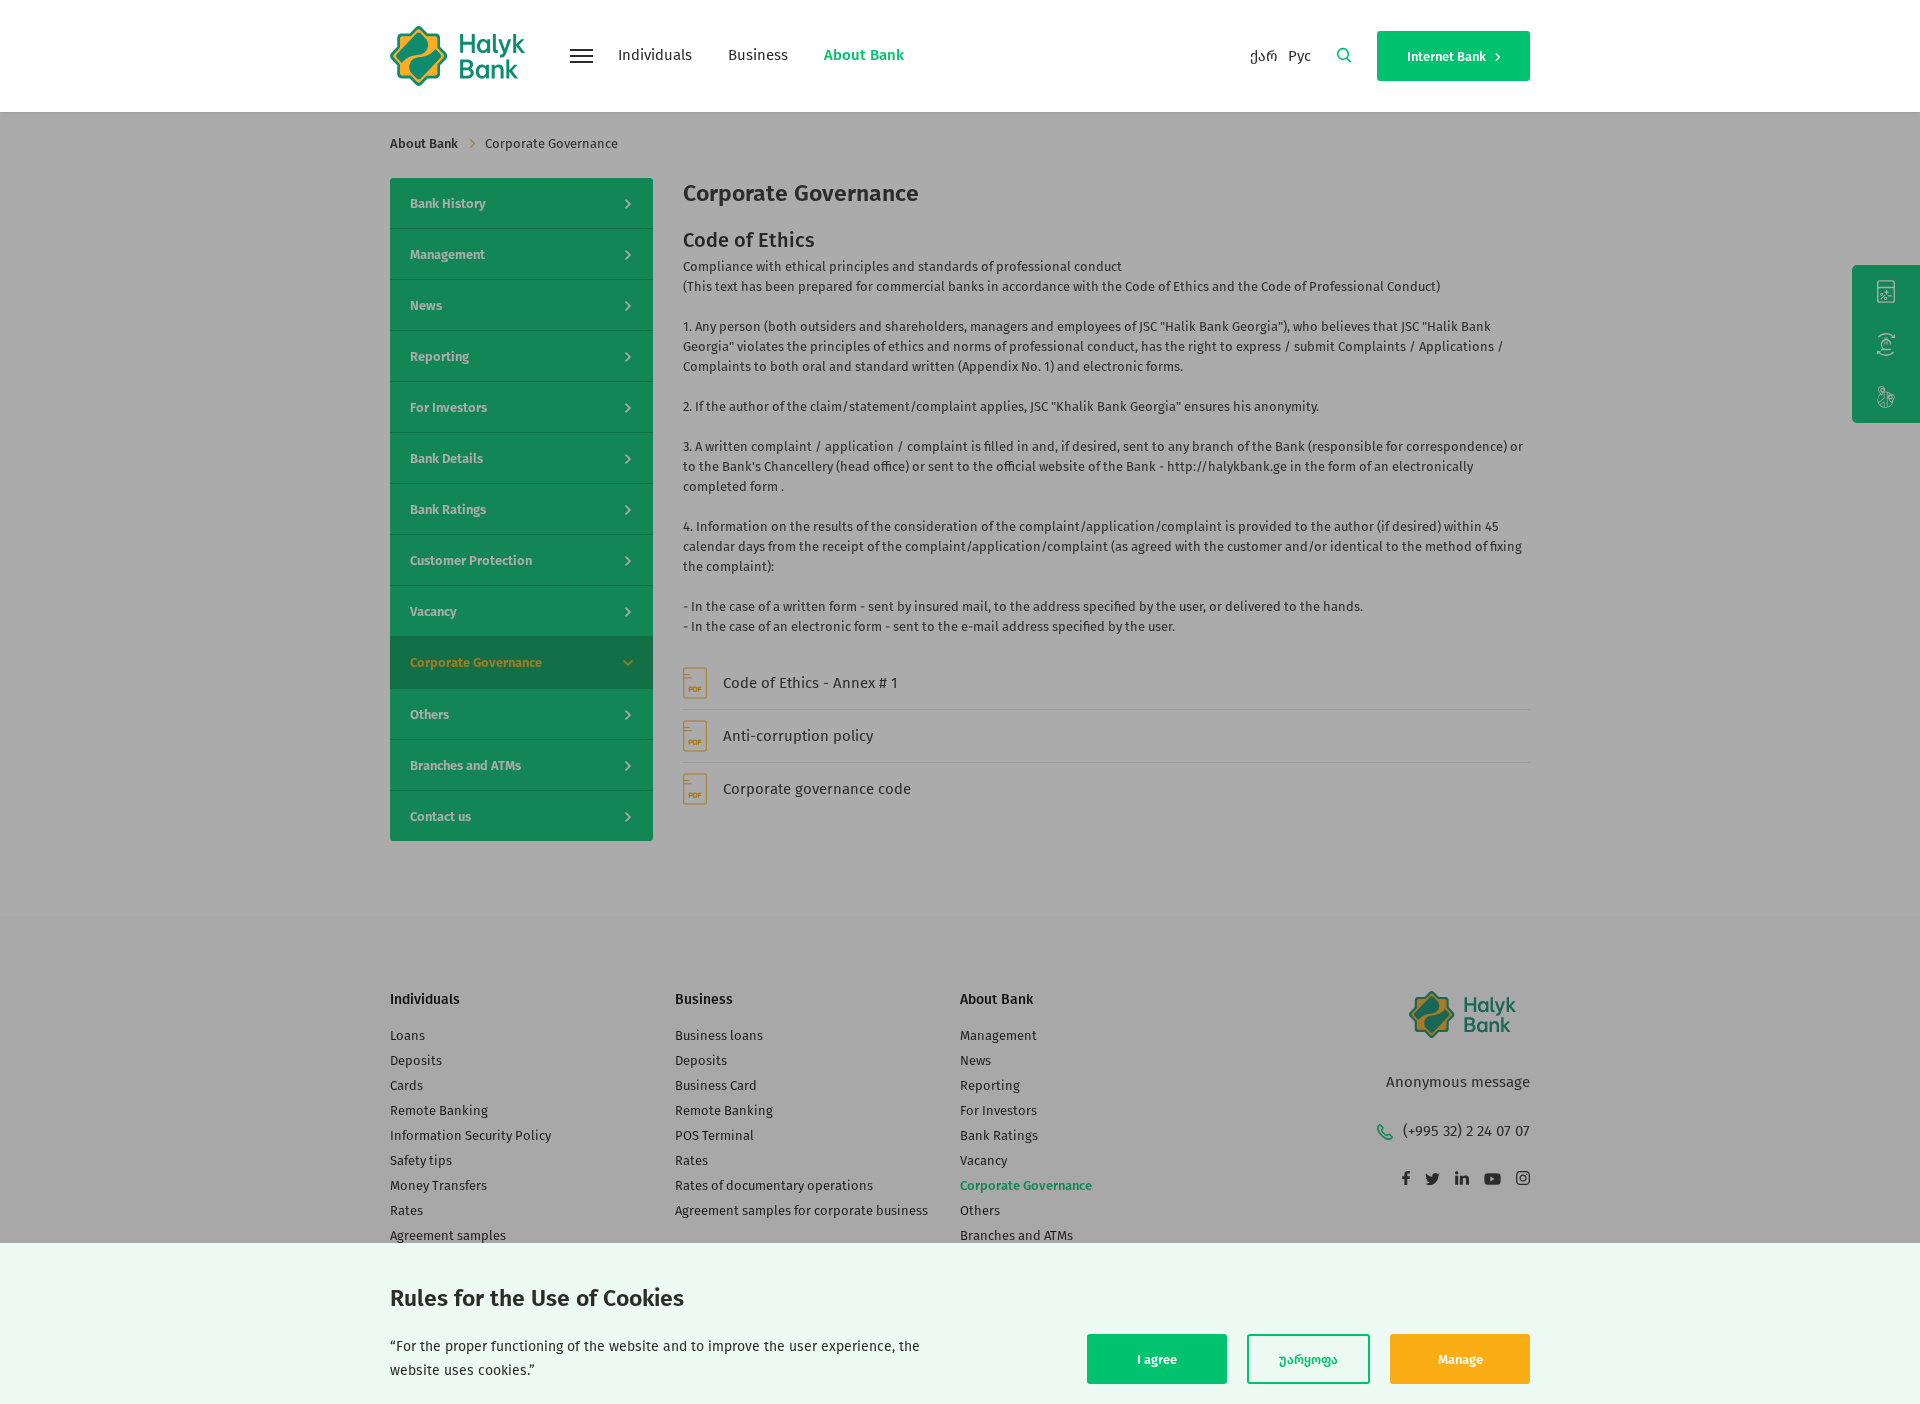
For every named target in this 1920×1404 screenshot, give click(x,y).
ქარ (1264, 56)
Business (758, 55)
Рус (1299, 56)
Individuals (655, 55)
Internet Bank (1448, 56)
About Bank (864, 55)
